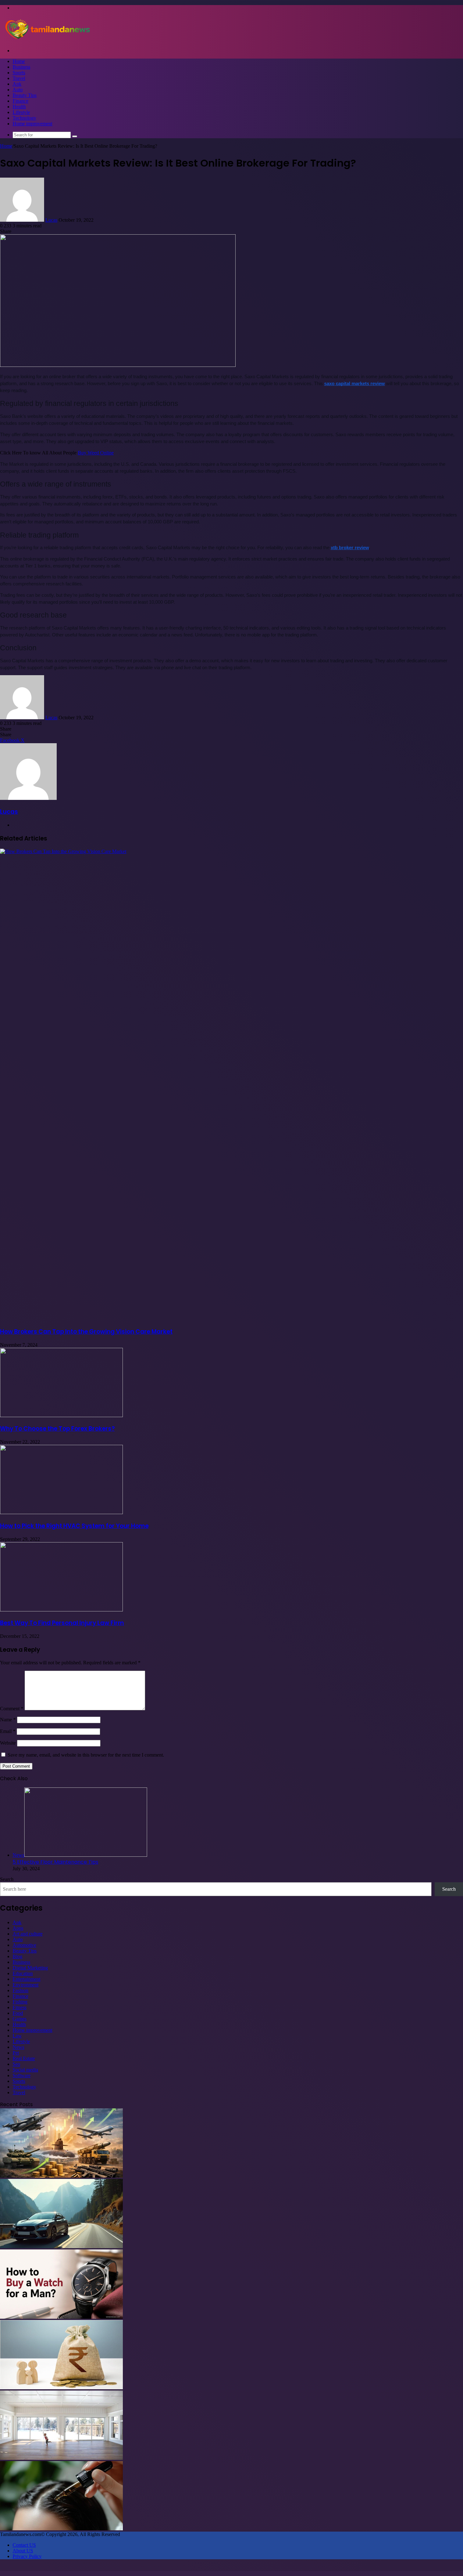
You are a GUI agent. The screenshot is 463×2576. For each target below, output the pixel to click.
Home (19, 61)
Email (8, 1731)
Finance (20, 101)
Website (8, 1743)
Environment (26, 1985)
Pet (16, 2053)
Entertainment (26, 1979)
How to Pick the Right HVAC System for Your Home (74, 1526)
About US (23, 2551)
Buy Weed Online (96, 453)
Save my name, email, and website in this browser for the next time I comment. (86, 1755)
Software (22, 2075)
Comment (12, 1709)
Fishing (20, 2002)
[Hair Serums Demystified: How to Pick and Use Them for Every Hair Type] (61, 2529)
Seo (16, 2064)
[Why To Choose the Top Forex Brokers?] (61, 1415)
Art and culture (28, 1934)
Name (8, 1720)
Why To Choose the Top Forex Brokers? (57, 1429)
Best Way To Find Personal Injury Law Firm (62, 1623)
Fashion (20, 1990)
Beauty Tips (25, 95)
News (18, 2047)
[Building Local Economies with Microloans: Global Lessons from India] (61, 2388)
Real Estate (24, 2058)
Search (7, 1879)
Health (19, 107)
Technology (24, 118)
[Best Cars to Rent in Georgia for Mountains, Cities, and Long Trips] (61, 2246)
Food (18, 2013)
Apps (18, 1928)
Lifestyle (21, 112)
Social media (25, 2070)
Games (20, 2019)
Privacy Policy (27, 2556)
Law (17, 2036)
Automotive (24, 1945)
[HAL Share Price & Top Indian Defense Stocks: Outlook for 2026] (61, 2176)
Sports (19, 73)
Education (23, 1973)
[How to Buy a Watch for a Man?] (61, 2317)
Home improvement (32, 124)
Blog (17, 1956)
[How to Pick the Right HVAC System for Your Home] (61, 1512)
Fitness (20, 2007)
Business (21, 67)
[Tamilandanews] (47, 40)
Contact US (24, 2545)
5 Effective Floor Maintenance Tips (55, 1862)
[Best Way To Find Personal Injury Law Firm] (61, 1610)
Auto (18, 90)
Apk (17, 84)
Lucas (51, 220)
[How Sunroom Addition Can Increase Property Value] (61, 2458)
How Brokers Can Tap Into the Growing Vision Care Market (86, 1332)
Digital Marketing (30, 1968)
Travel (19, 78)
